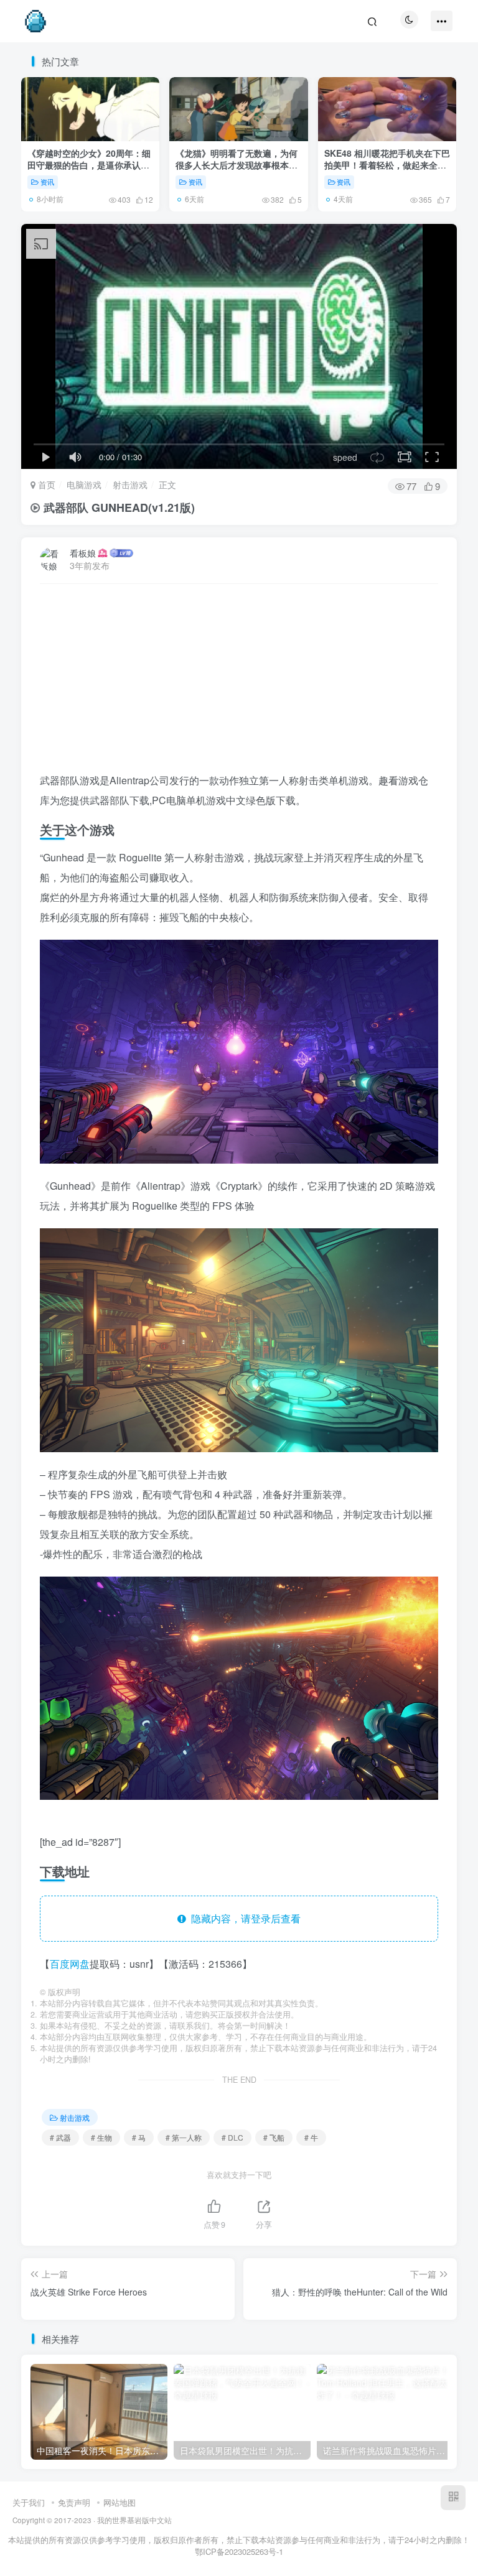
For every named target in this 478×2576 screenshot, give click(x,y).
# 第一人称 (184, 2137)
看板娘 (83, 553)
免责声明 (74, 2502)
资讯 (47, 182)
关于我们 (29, 2502)
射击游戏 (130, 484)
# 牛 (311, 2137)
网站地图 (119, 2502)
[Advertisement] (239, 683)
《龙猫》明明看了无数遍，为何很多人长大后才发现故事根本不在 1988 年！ (237, 165)
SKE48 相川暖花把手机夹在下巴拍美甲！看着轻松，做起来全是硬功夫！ (387, 165)
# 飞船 (274, 2137)
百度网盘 (70, 1964)
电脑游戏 (84, 484)
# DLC (232, 2137)
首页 (45, 484)
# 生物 (101, 2137)
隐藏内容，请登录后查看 (243, 1918)
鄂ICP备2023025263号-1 (239, 2551)
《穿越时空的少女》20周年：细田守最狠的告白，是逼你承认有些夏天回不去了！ (89, 165)
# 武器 (60, 2137)
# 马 (139, 2137)
